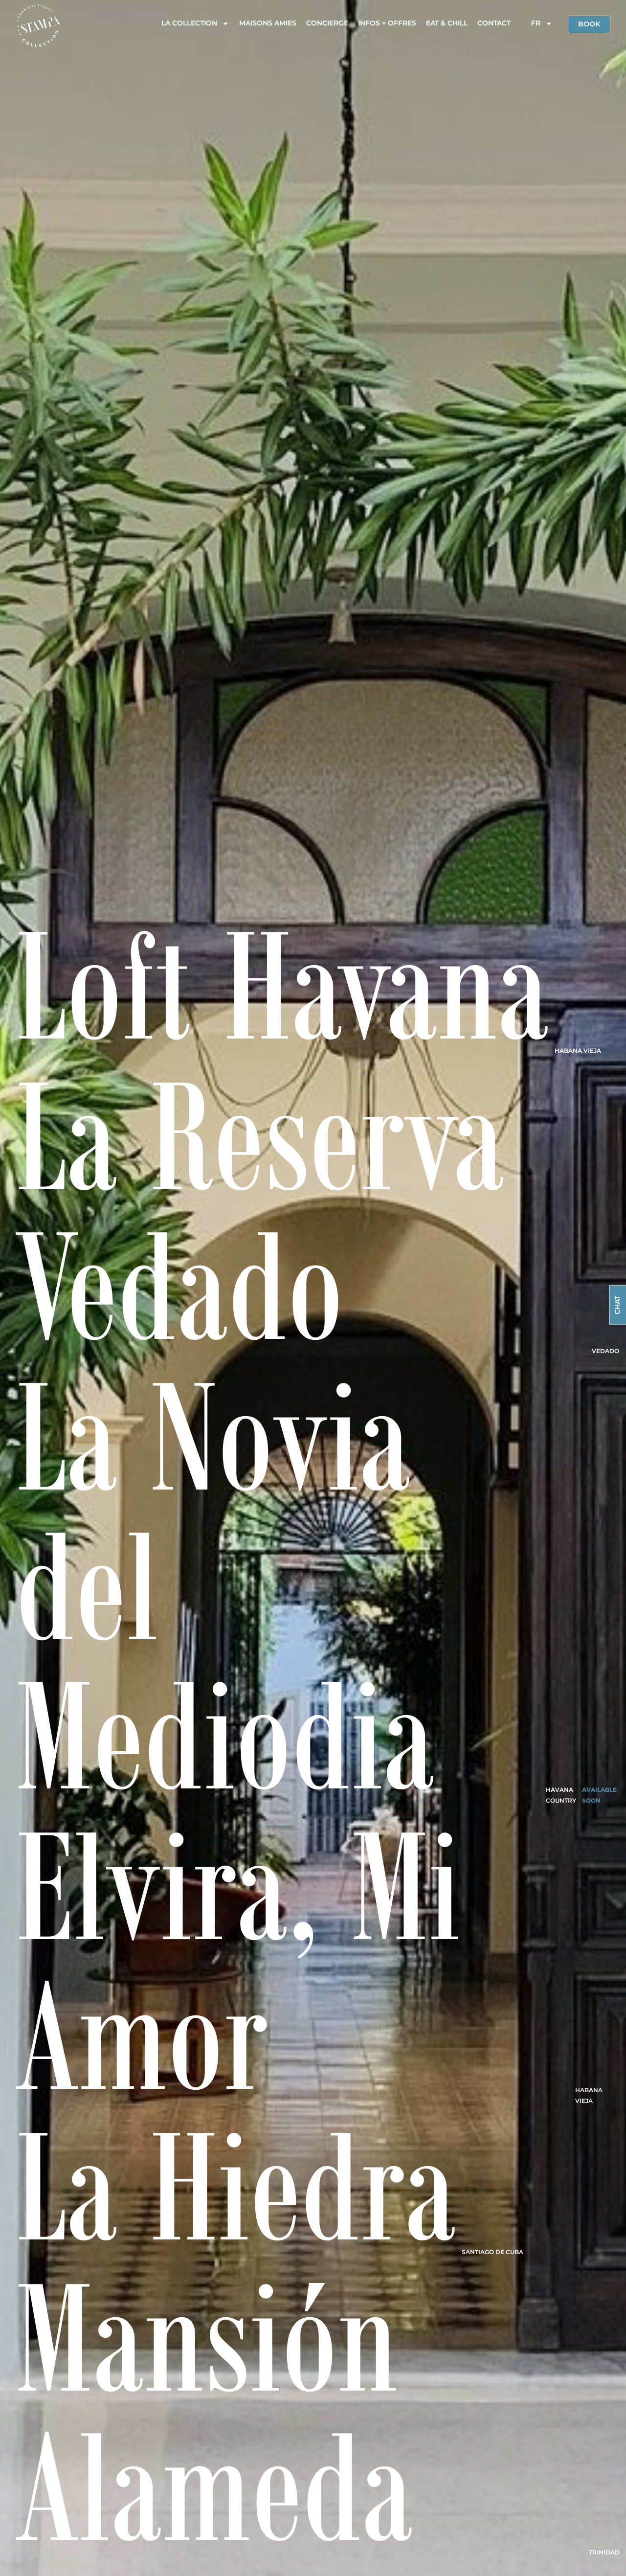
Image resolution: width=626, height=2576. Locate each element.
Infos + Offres (387, 23)
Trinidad (604, 2552)
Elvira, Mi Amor (238, 1959)
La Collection (189, 23)
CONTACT (494, 23)
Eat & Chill (447, 23)
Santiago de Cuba (492, 2252)
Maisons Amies (268, 23)
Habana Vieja (578, 1051)
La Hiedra (236, 2184)
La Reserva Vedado (260, 1209)
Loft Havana (282, 983)
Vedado (605, 1351)
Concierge (327, 23)
